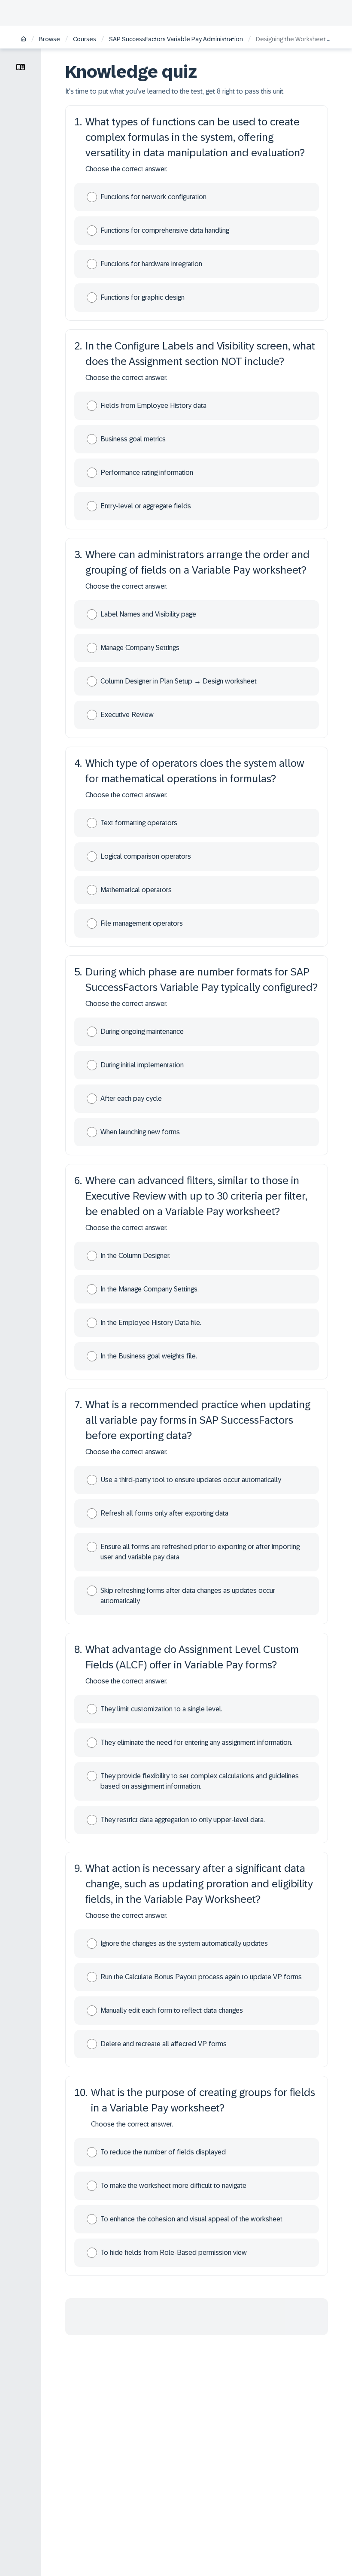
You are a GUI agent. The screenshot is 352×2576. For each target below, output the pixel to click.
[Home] (23, 40)
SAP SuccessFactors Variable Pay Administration (176, 39)
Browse (50, 39)
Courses (85, 39)
